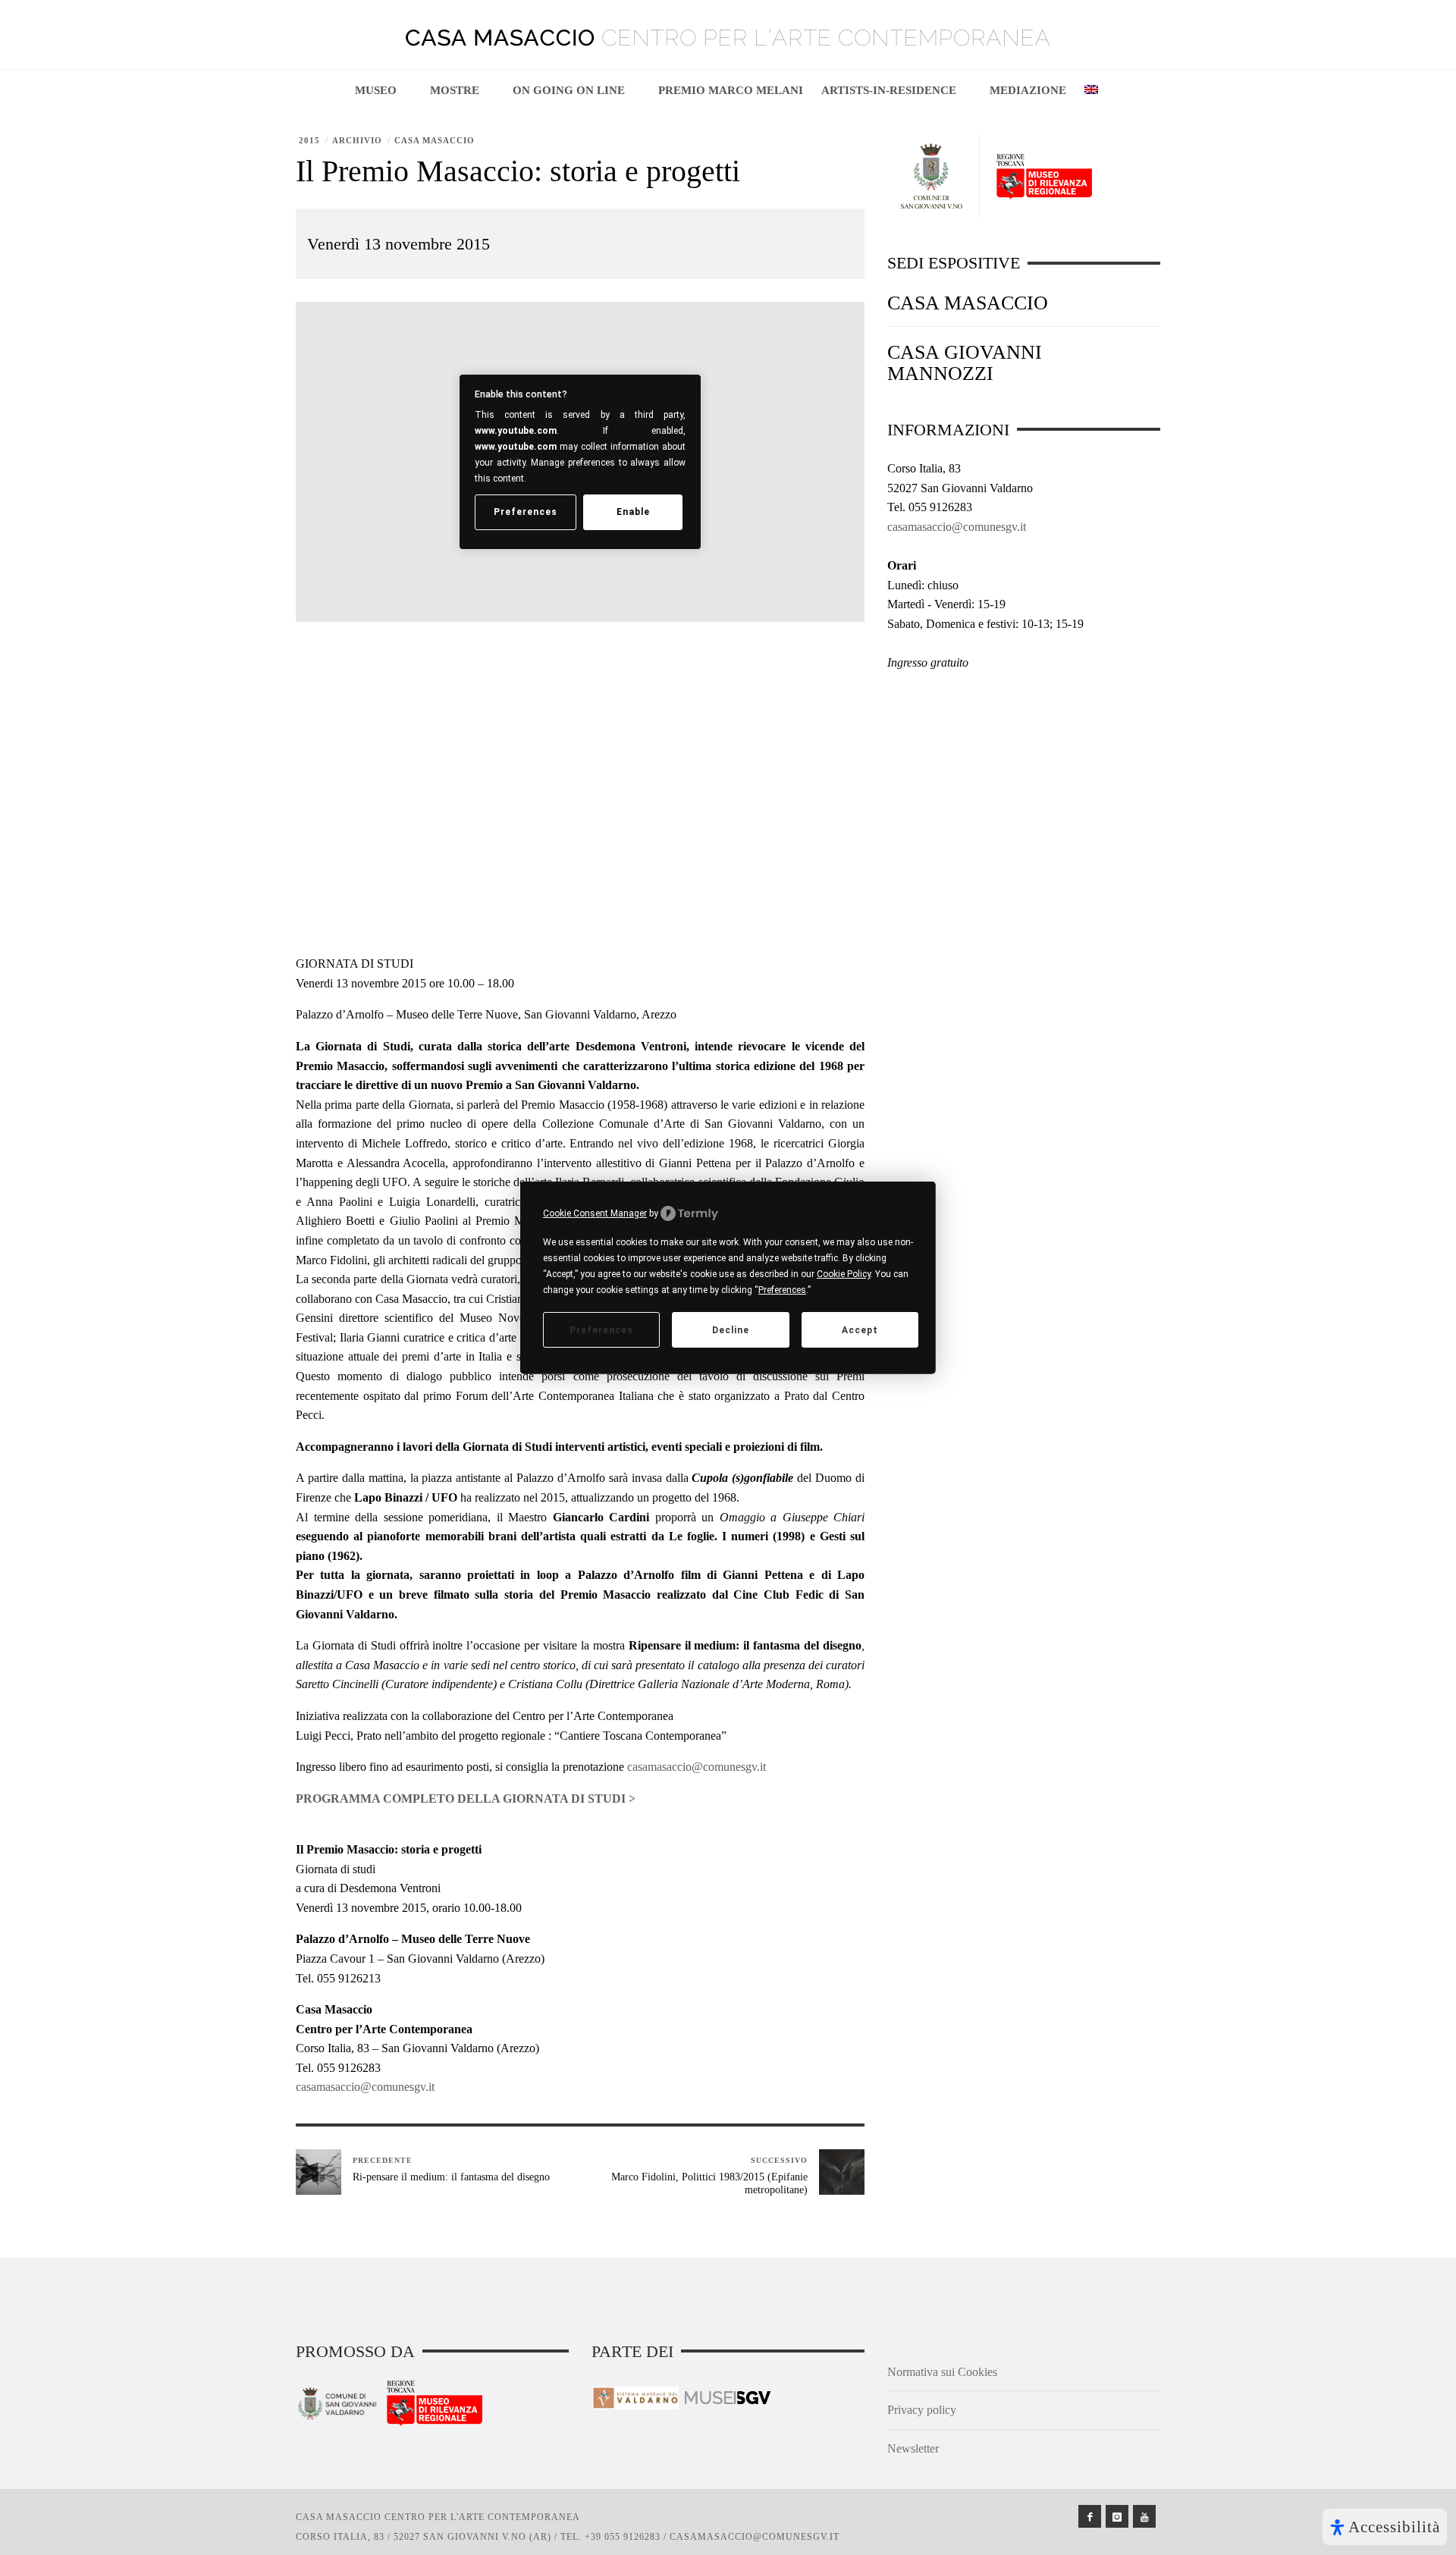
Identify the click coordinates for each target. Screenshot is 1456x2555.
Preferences (601, 1329)
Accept (860, 1329)
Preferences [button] (782, 1290)
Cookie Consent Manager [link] (595, 1213)
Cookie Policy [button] (844, 1274)
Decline (731, 1329)
